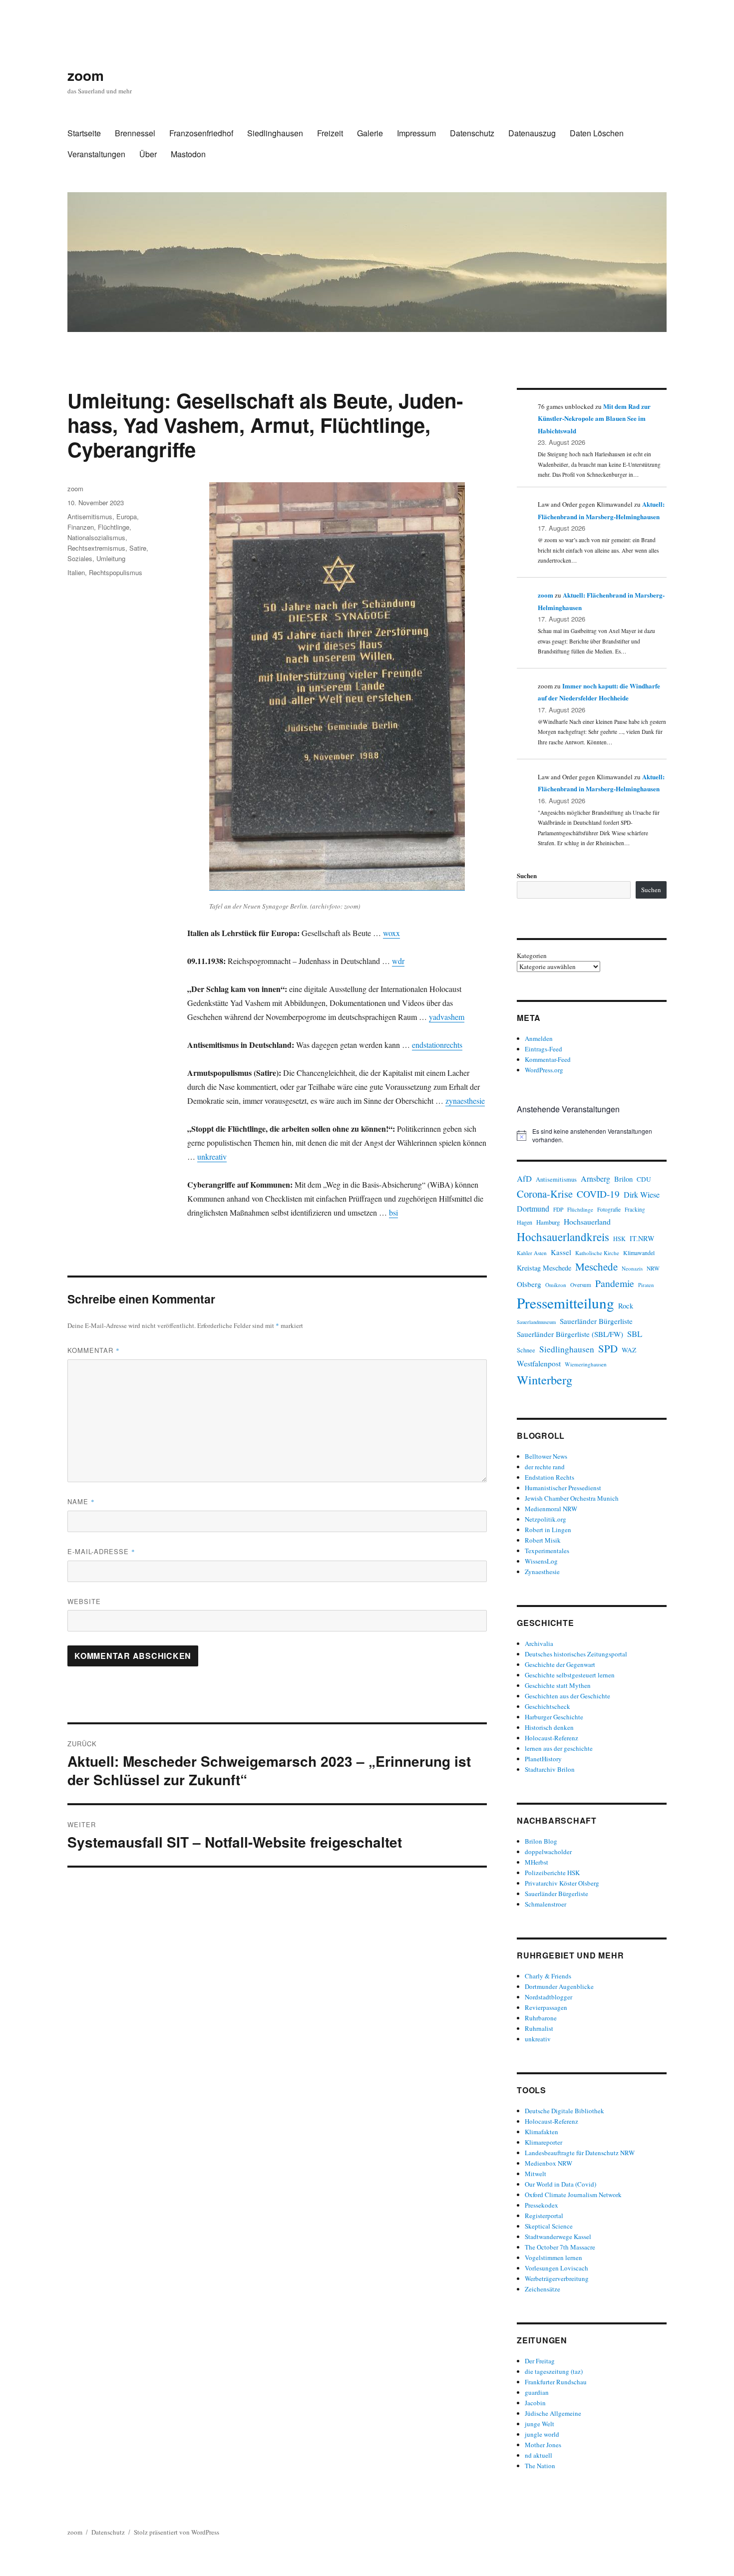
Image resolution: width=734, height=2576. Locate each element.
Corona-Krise (545, 1194)
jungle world (542, 2434)
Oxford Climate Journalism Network (573, 2195)
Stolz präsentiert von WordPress (177, 2532)
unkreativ (212, 1156)
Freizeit (330, 133)
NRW (653, 1268)
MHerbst (537, 1862)
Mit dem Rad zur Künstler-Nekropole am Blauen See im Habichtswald (594, 418)
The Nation (540, 2466)
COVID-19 (598, 1194)
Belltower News (546, 1456)
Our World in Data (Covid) (560, 2184)
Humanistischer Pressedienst (563, 1488)
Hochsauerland (587, 1221)
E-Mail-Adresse (101, 1551)
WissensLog (541, 1561)
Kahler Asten (532, 1253)
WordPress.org (544, 1070)
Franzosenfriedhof (201, 133)
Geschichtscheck (548, 1706)
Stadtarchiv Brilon (550, 1769)
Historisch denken (549, 1727)
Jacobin (535, 2403)
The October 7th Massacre (560, 2247)
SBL (635, 1334)
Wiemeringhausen (586, 1364)
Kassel (561, 1252)
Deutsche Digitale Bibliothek (564, 2111)
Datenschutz (472, 133)
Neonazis (632, 1268)
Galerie (370, 133)
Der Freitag (540, 2361)
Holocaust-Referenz (551, 1738)
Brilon (623, 1179)
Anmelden (539, 1038)
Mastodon (188, 154)
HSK (619, 1239)
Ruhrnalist (539, 2028)
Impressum (416, 133)
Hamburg (548, 1222)
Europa (127, 516)
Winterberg (545, 1380)
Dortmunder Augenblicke (559, 1986)
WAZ (629, 1350)
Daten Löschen (597, 133)
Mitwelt (536, 2174)
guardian (537, 2392)
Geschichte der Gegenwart (560, 1664)
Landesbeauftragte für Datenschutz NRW (580, 2153)
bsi (393, 1212)
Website (84, 1601)
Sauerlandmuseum (536, 1322)
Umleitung (111, 558)
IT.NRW (642, 1238)
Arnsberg (595, 1178)
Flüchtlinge (114, 527)
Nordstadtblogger (549, 1997)
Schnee (526, 1350)
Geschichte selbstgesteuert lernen (570, 1675)
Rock (626, 1306)
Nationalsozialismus (96, 537)
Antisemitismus (90, 516)
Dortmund (533, 1208)
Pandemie (615, 1283)
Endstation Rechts (550, 1477)
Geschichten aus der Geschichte (567, 1696)
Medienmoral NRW (551, 1509)
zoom (86, 75)
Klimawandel (639, 1253)
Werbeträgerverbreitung (557, 2278)
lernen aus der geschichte (559, 1748)
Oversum (581, 1285)
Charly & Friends (548, 1976)
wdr (398, 961)
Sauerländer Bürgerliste (596, 1321)
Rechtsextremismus (96, 548)
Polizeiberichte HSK (552, 1873)
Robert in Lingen (548, 1530)
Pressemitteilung (565, 1303)
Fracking (635, 1209)
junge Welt (540, 2424)
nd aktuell (539, 2455)
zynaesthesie (465, 1101)
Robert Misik (543, 1540)
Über (148, 154)
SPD (608, 1348)
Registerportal (544, 2216)
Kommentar (94, 1350)
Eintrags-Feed (544, 1049)
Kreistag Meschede (544, 1268)
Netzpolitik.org (546, 1519)
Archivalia (539, 1643)
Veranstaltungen (96, 154)
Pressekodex (542, 2205)
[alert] (592, 1135)
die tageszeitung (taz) (554, 2371)
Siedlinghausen (275, 133)
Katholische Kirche (597, 1253)
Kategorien (532, 956)
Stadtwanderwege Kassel (558, 2237)
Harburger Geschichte (554, 1717)
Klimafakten (542, 2132)
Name (81, 1501)
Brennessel (135, 133)
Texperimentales (547, 1551)
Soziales (80, 558)
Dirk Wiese (642, 1195)
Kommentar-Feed (548, 1059)
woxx (391, 933)
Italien (76, 572)
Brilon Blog (541, 1841)
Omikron (556, 1285)
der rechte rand (545, 1467)
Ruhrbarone (541, 2018)
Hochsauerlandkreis (563, 1237)
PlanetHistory (543, 1759)
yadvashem (447, 1017)
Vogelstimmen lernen (553, 2257)
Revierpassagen (546, 2007)
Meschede (596, 1267)
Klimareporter (544, 2142)
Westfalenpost (539, 1363)
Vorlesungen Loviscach (556, 2268)
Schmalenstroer (546, 1904)
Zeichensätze (543, 2289)
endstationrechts (437, 1045)
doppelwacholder (548, 1852)
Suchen (527, 875)
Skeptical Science (549, 2226)
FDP (558, 1209)
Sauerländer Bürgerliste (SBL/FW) (570, 1334)
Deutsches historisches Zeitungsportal (576, 1654)
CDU (644, 1179)
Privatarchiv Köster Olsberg (562, 1883)
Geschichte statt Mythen (558, 1685)
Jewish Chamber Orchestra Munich (572, 1498)
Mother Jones (543, 2445)
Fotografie (609, 1209)
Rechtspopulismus (116, 572)
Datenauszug (532, 133)
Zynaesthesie (542, 1572)
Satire (138, 548)
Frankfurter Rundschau (556, 2382)
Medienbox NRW (549, 2163)
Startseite (84, 133)
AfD (524, 1178)
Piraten (646, 1285)
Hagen (525, 1222)
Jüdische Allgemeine (553, 2413)
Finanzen (81, 527)
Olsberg (529, 1284)
